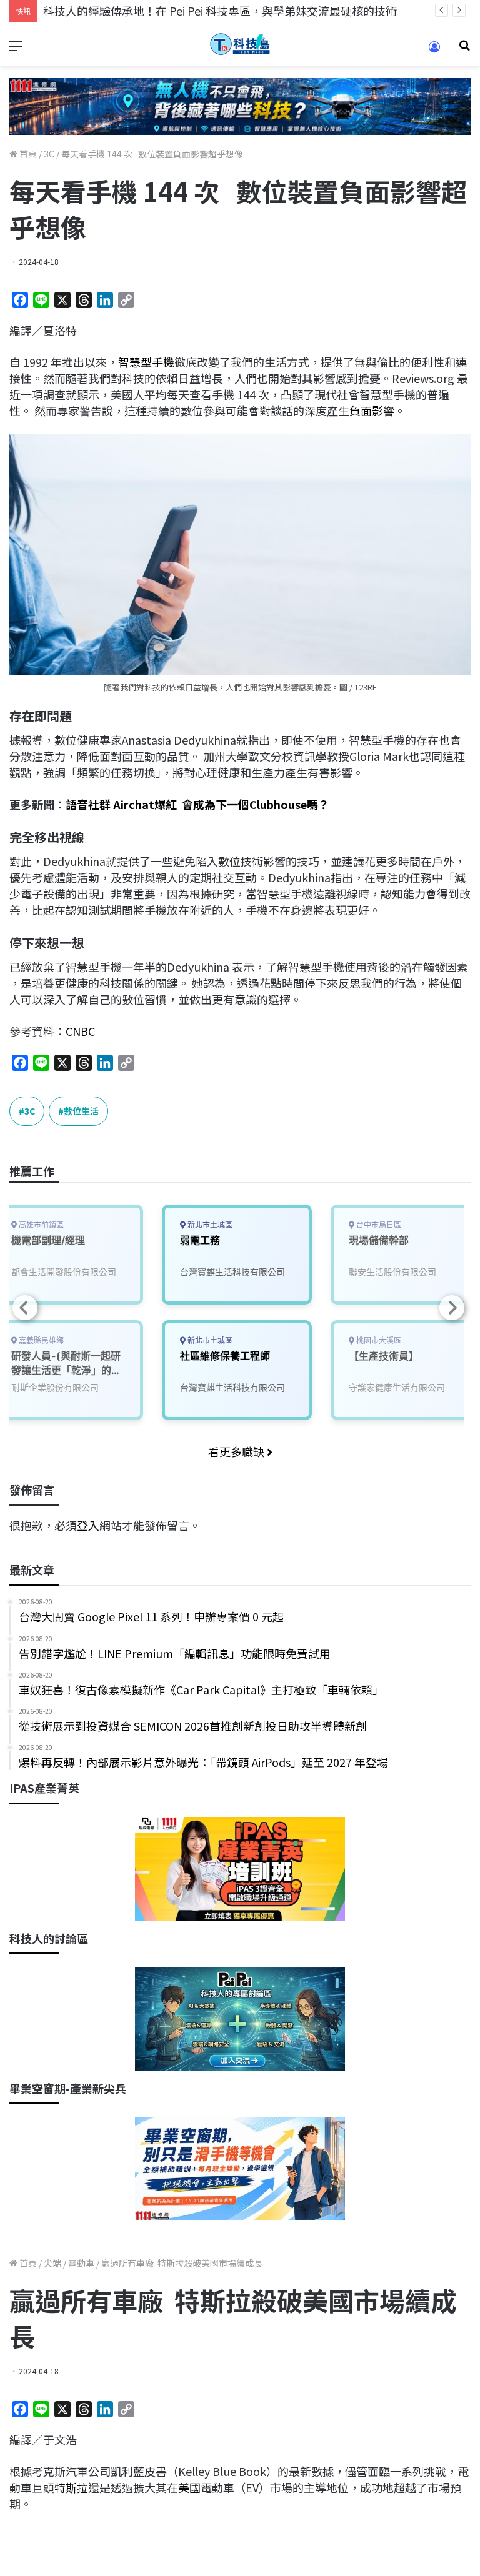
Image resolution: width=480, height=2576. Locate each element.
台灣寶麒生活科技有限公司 (232, 1272)
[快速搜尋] (464, 49)
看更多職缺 (237, 1451)
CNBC (80, 1031)
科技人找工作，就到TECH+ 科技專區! (137, 11)
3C (49, 154)
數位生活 (81, 1111)
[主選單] (16, 49)
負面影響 (372, 410)
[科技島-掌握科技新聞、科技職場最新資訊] (240, 44)
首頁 (27, 154)
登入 (88, 1525)
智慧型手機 (146, 362)
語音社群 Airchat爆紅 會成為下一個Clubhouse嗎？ (197, 804)
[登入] (434, 51)
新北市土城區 (209, 1225)
